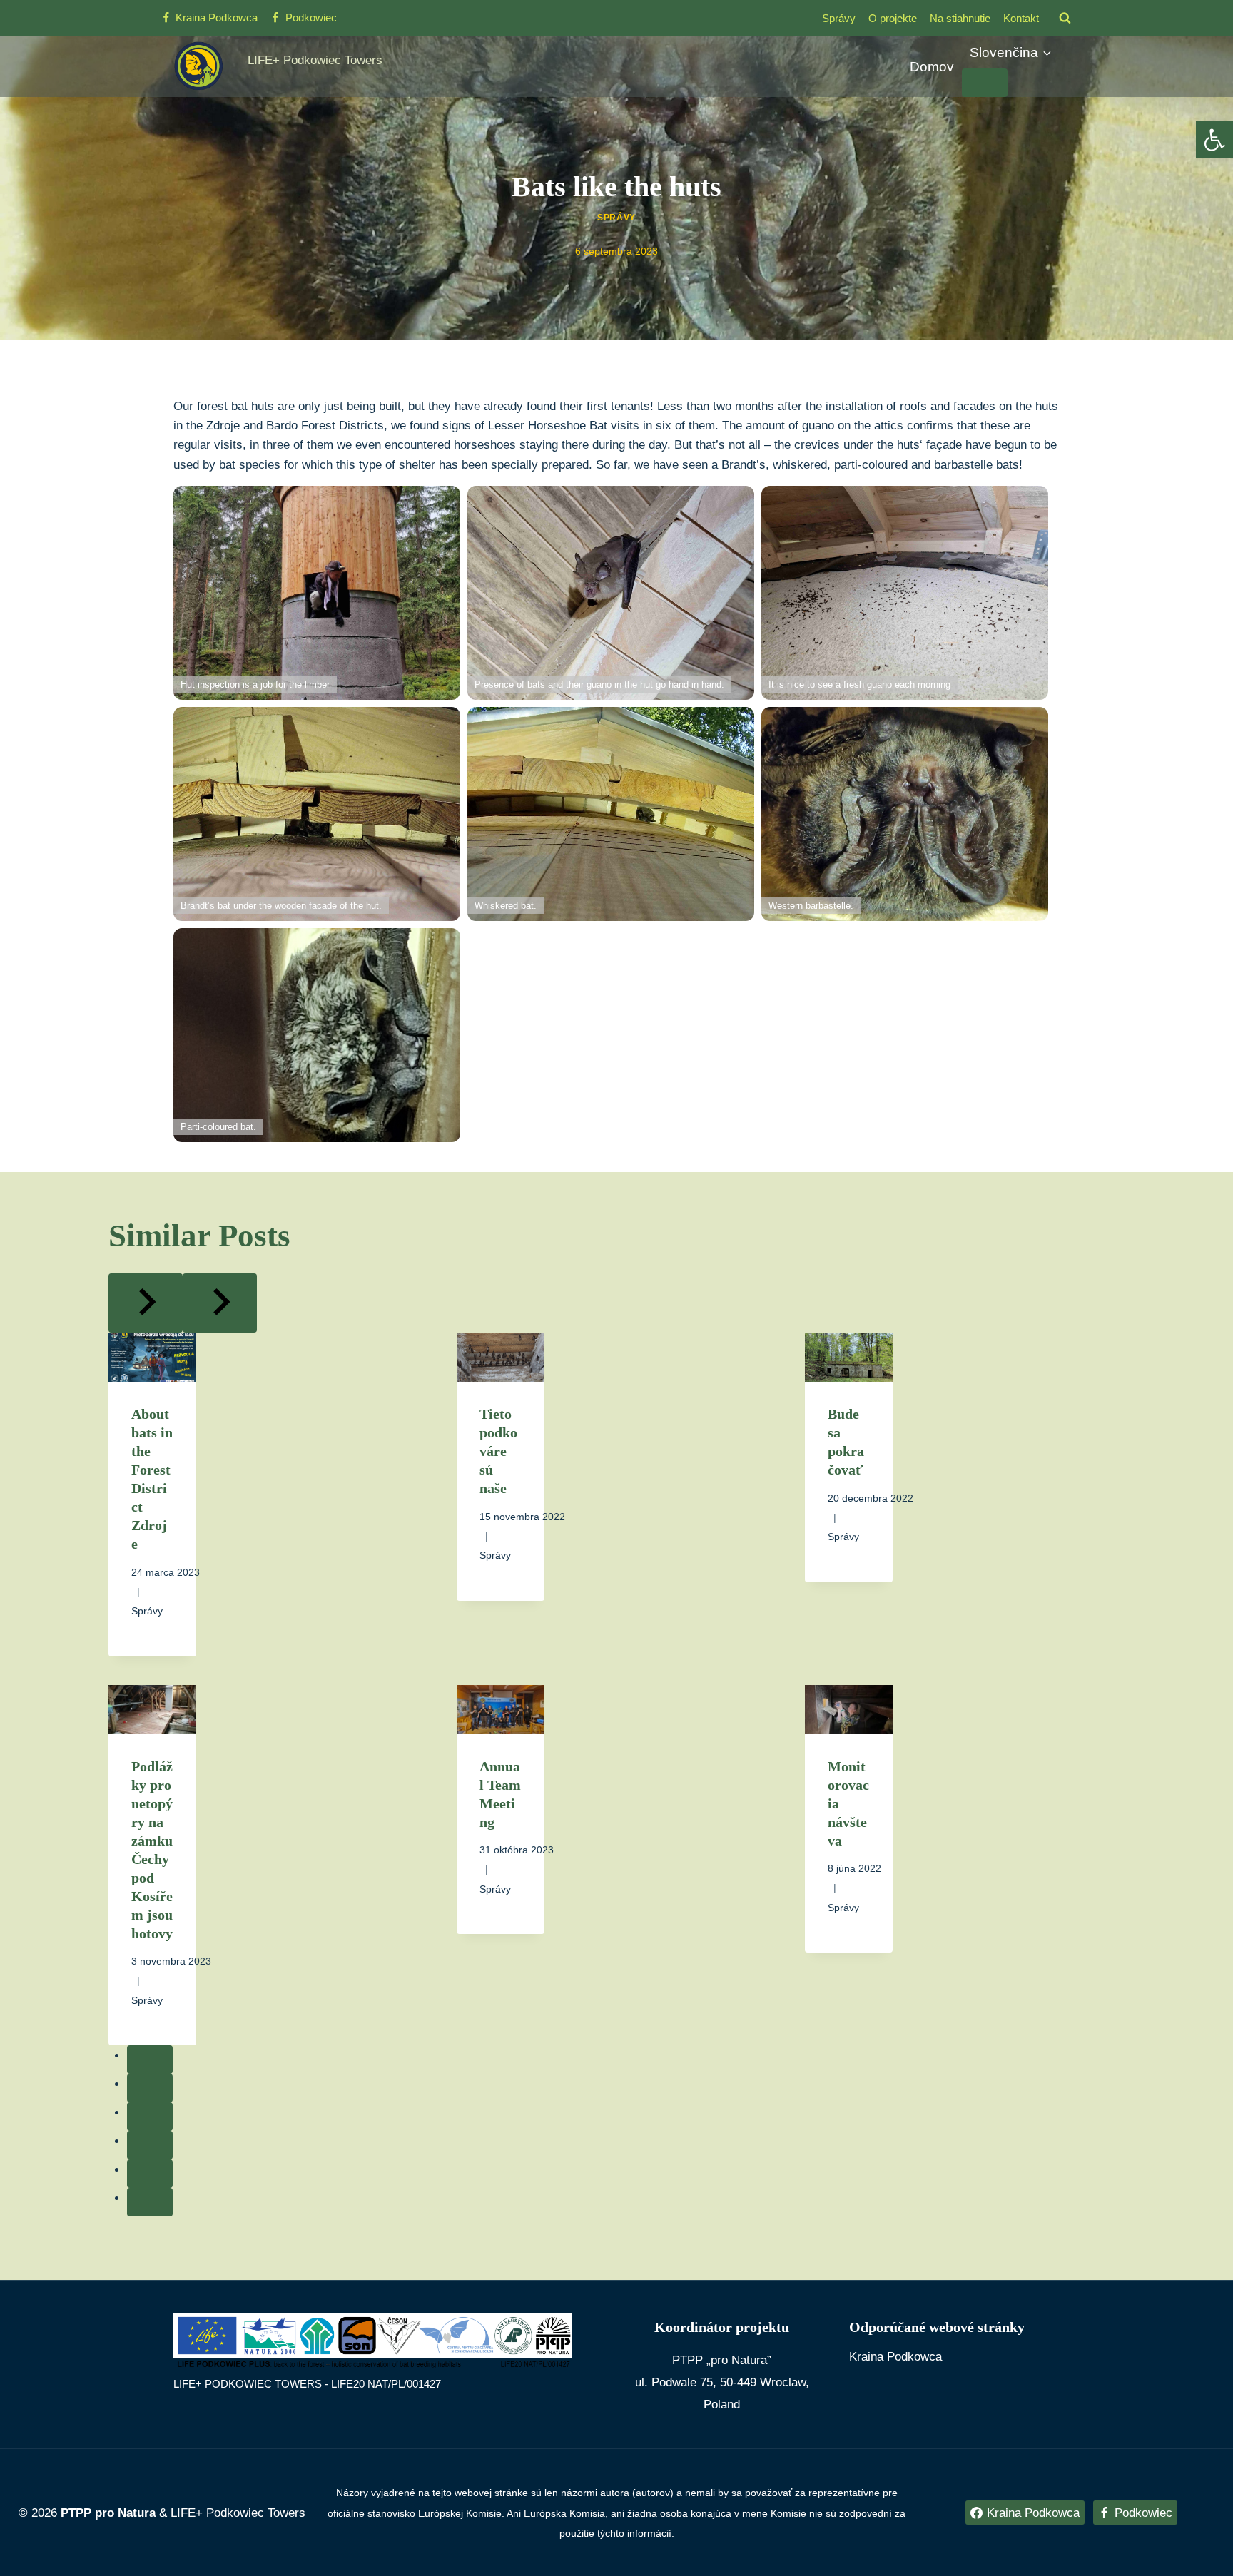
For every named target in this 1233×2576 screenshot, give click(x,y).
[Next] (220, 1303)
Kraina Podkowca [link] (895, 2357)
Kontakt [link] (1021, 18)
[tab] (150, 2060)
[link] (1214, 140)
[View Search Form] (1065, 18)
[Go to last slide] (146, 1303)
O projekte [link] (893, 18)
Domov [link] (932, 67)
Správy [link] (839, 18)
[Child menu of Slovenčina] (985, 83)
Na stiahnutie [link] (960, 18)
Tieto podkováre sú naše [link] (498, 1451)
